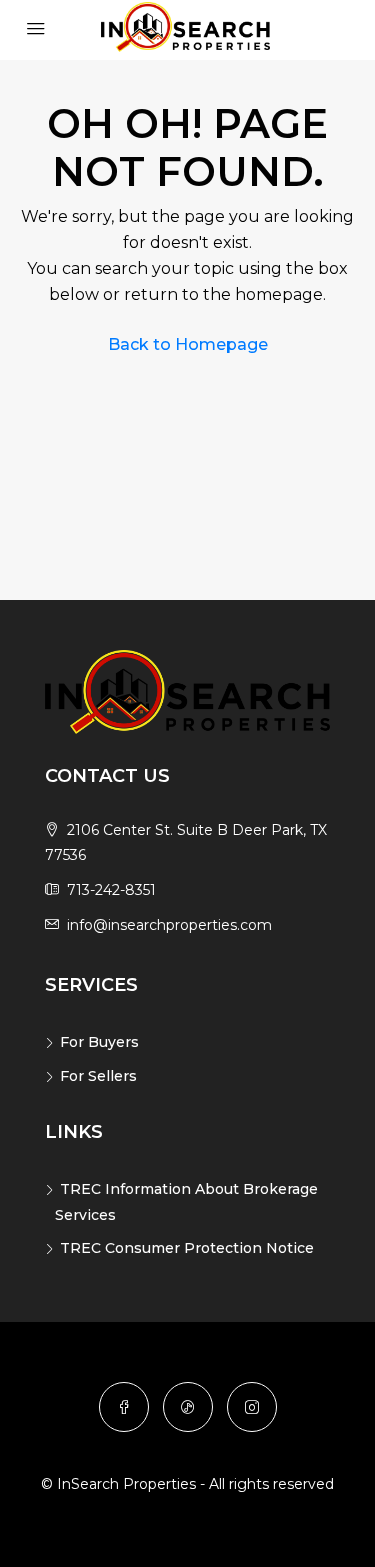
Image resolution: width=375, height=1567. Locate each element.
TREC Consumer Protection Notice (187, 1248)
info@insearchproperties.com (169, 925)
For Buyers (99, 1042)
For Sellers (98, 1076)
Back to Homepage (188, 344)
